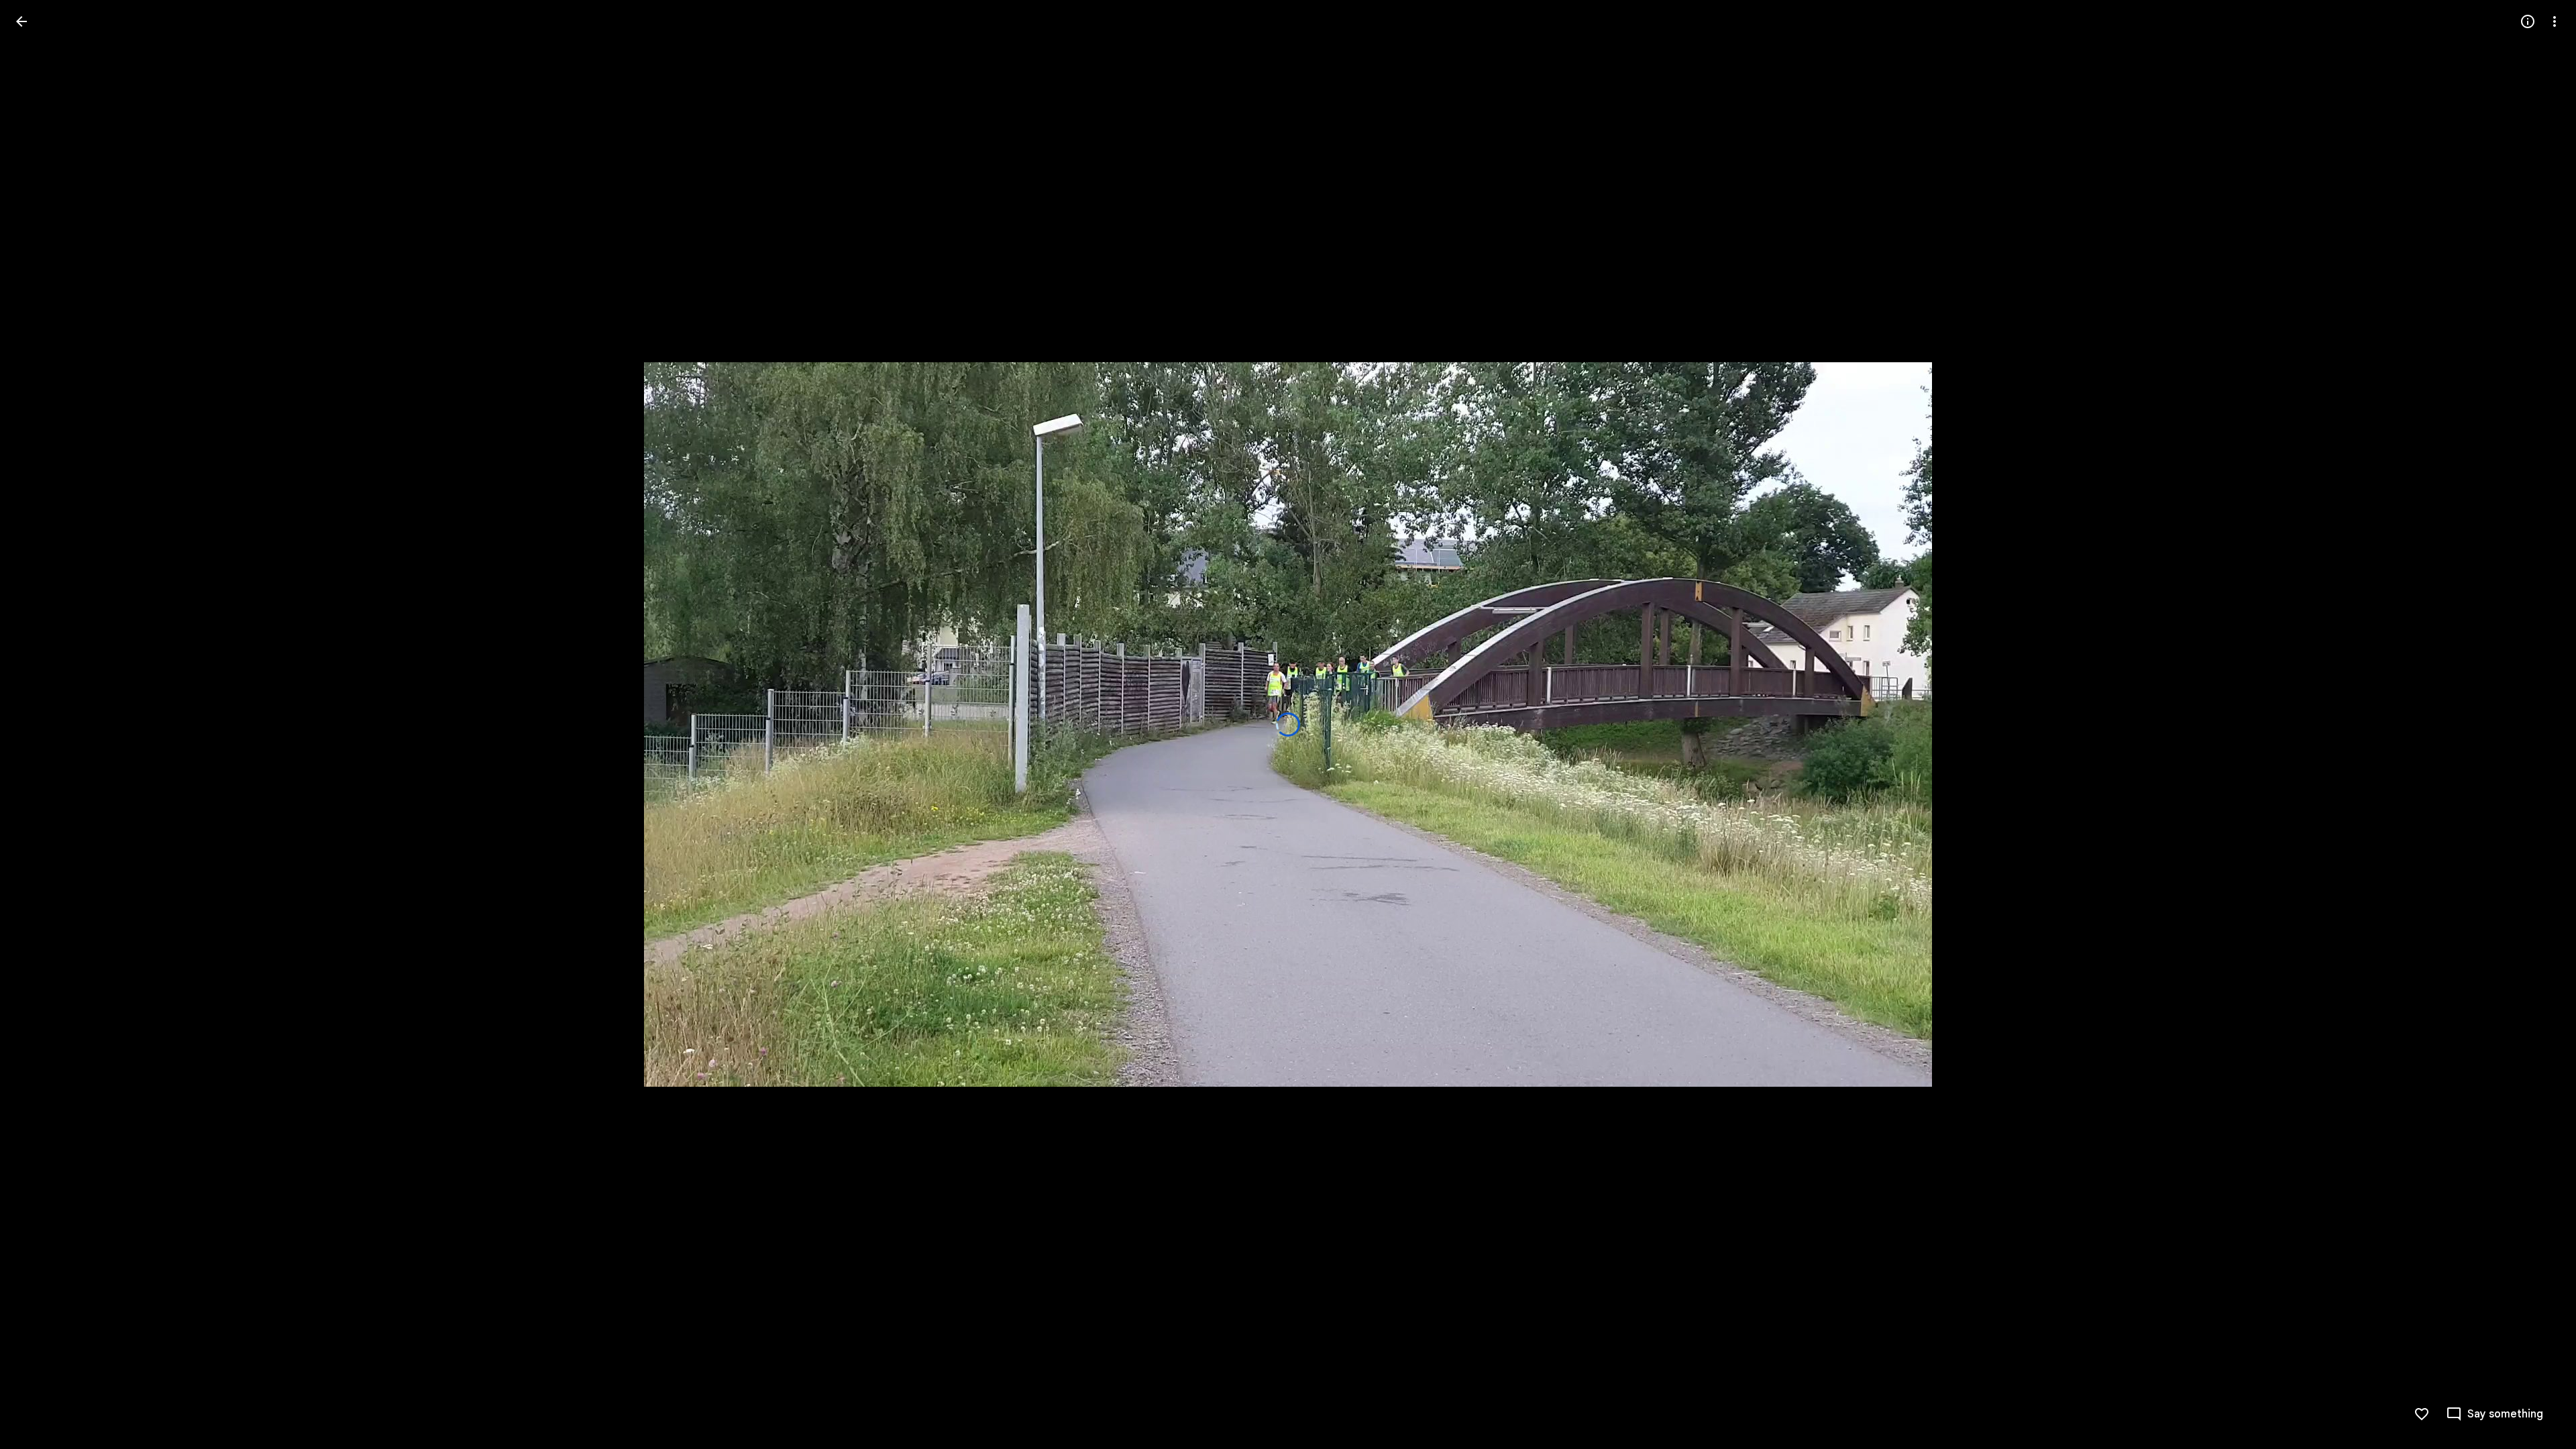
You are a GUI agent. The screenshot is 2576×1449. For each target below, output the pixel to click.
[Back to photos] (21, 21)
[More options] (2555, 21)
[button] (38, 724)
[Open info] (2528, 21)
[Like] (2422, 1414)
